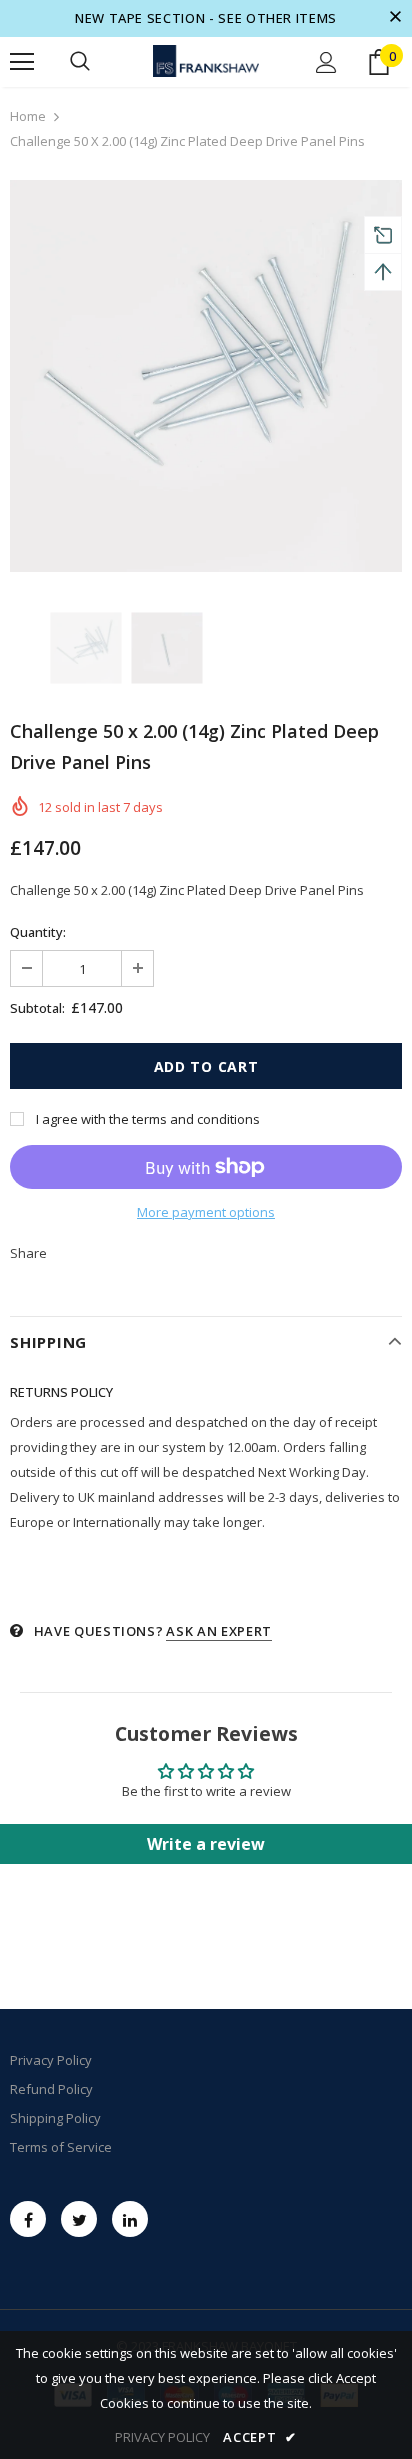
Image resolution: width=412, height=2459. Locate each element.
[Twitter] (79, 2219)
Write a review (206, 1844)
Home (28, 116)
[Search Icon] (80, 62)
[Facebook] (28, 2219)
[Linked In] (130, 2219)
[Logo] (206, 61)
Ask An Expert (218, 1631)
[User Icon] (326, 62)
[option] (206, 376)
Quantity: (38, 932)
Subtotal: (37, 1008)
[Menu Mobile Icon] (22, 62)
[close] (395, 18)
